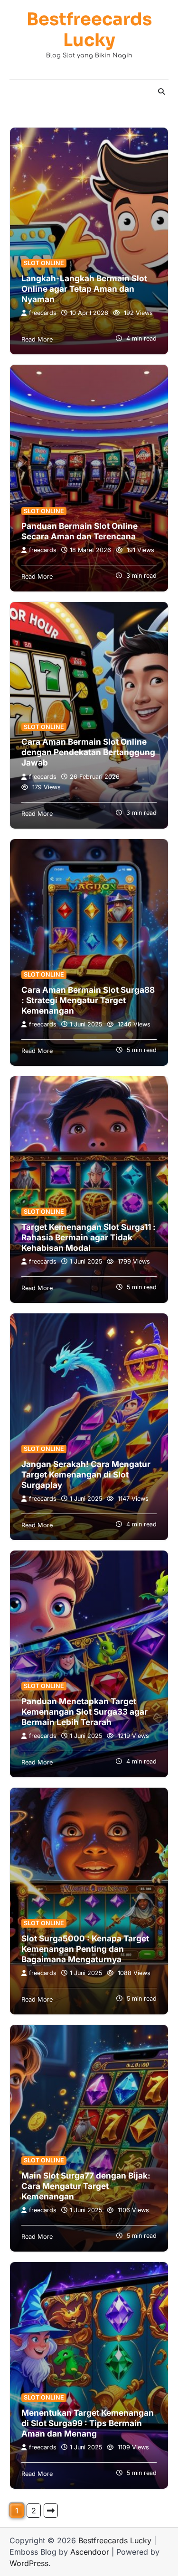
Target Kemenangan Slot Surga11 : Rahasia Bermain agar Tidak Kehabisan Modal (89, 1237)
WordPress (29, 2563)
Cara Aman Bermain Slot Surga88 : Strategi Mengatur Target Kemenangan (88, 1000)
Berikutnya (51, 2511)
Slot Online (44, 263)
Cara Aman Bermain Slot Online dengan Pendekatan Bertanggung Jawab (88, 752)
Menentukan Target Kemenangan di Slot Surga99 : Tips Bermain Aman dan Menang (88, 2423)
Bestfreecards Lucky (89, 30)
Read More (37, 339)
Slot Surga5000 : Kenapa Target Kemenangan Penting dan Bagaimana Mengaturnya (85, 1949)
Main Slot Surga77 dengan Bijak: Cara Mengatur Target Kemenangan (86, 2186)
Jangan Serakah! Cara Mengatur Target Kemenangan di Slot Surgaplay (86, 1475)
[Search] (161, 92)
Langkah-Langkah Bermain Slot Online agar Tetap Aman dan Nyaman (84, 289)
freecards (43, 313)
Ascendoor (90, 2552)
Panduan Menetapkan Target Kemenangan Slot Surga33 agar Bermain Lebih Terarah (84, 1712)
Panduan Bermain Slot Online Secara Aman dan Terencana (80, 531)
